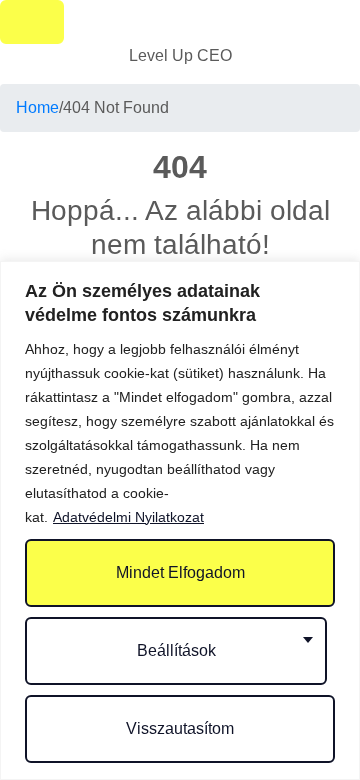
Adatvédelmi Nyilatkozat (128, 517)
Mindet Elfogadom (180, 572)
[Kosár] (32, 22)
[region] (180, 520)
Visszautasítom (180, 728)
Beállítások (176, 650)
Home (37, 107)
